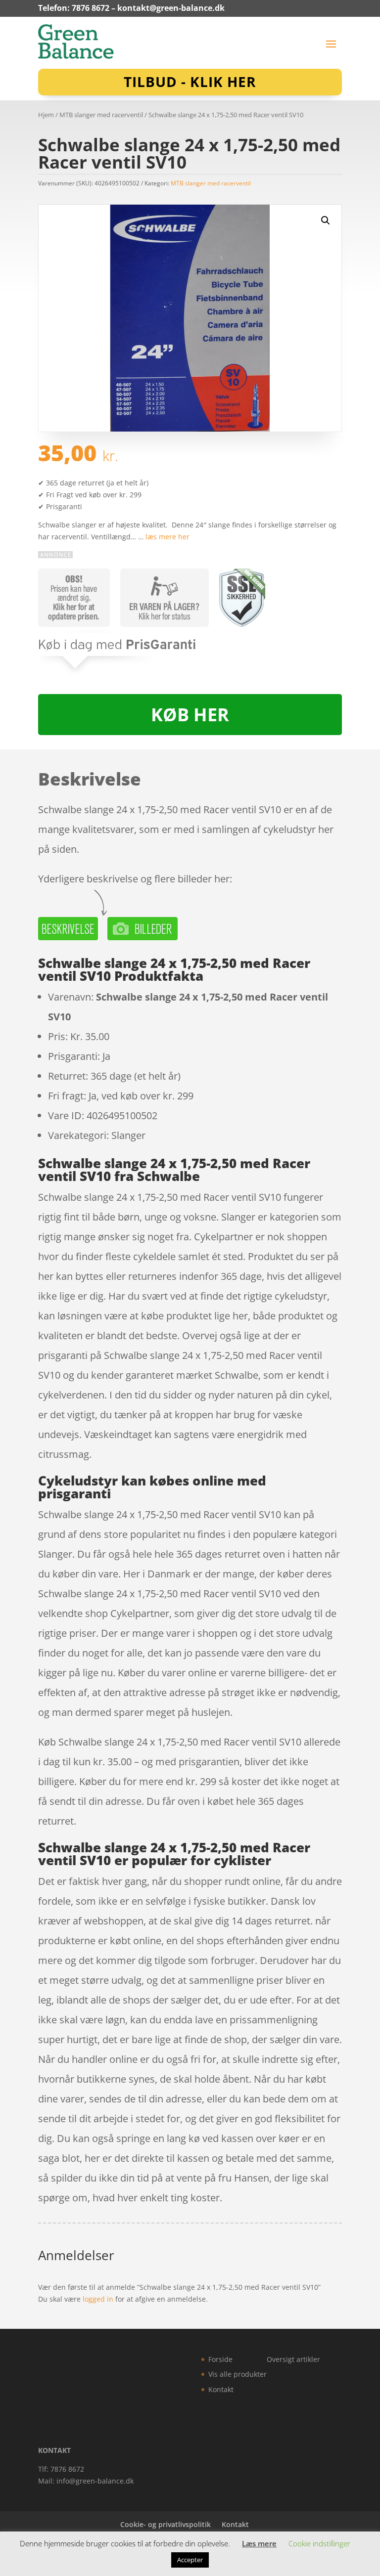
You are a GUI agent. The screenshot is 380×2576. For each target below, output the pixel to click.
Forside (220, 2359)
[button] (326, 220)
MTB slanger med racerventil (101, 115)
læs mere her (167, 537)
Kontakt (221, 2389)
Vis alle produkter (237, 2374)
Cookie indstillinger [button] (319, 2543)
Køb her (190, 715)
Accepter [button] (190, 2560)
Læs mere (259, 2543)
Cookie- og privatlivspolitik (166, 2524)
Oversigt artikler (293, 2359)
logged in (98, 2299)
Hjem (46, 115)
